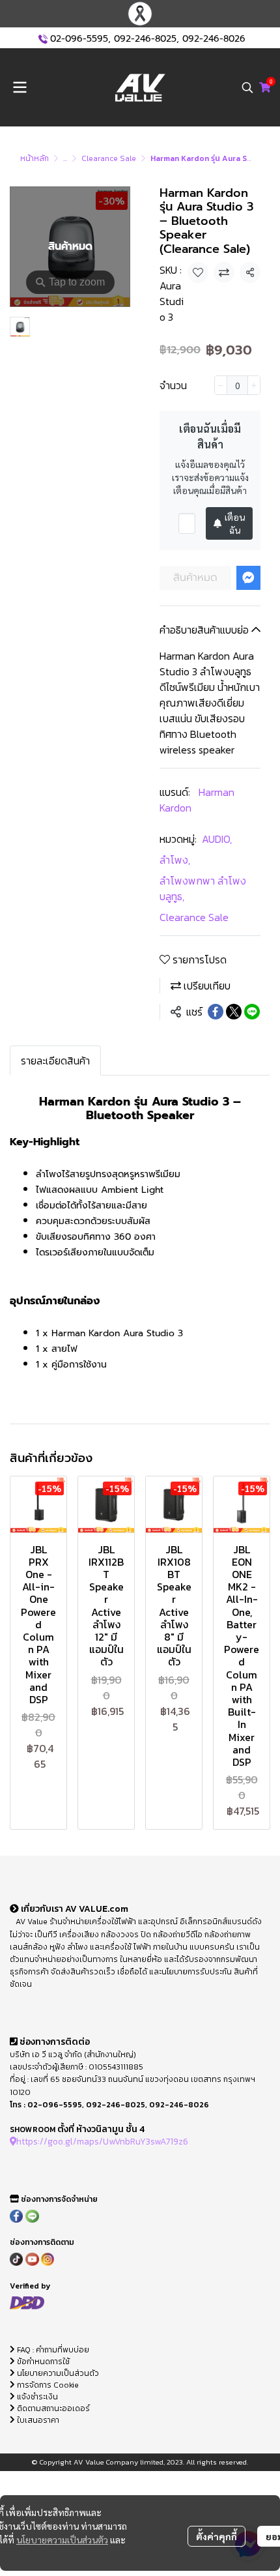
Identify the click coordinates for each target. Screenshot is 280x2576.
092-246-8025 (145, 39)
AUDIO (217, 839)
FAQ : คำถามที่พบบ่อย (53, 2350)
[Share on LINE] (252, 1012)
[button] (247, 87)
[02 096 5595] (43, 39)
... (65, 158)
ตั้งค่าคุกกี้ (217, 2536)
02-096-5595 (79, 39)
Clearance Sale (109, 158)
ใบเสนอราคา (37, 2420)
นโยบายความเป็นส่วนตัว (62, 2539)
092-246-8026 (214, 39)
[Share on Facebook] (216, 1012)
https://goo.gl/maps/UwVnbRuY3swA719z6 (102, 2141)
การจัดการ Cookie (47, 2385)
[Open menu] (20, 87)
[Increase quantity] (254, 385)
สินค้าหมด (195, 578)
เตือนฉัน (235, 523)
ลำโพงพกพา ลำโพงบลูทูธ (203, 888)
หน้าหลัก (35, 158)
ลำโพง (175, 860)
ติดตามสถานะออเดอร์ (52, 2408)
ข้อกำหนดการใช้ (42, 2362)
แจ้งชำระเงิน (36, 2397)
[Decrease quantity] (221, 385)
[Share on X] (234, 1012)
